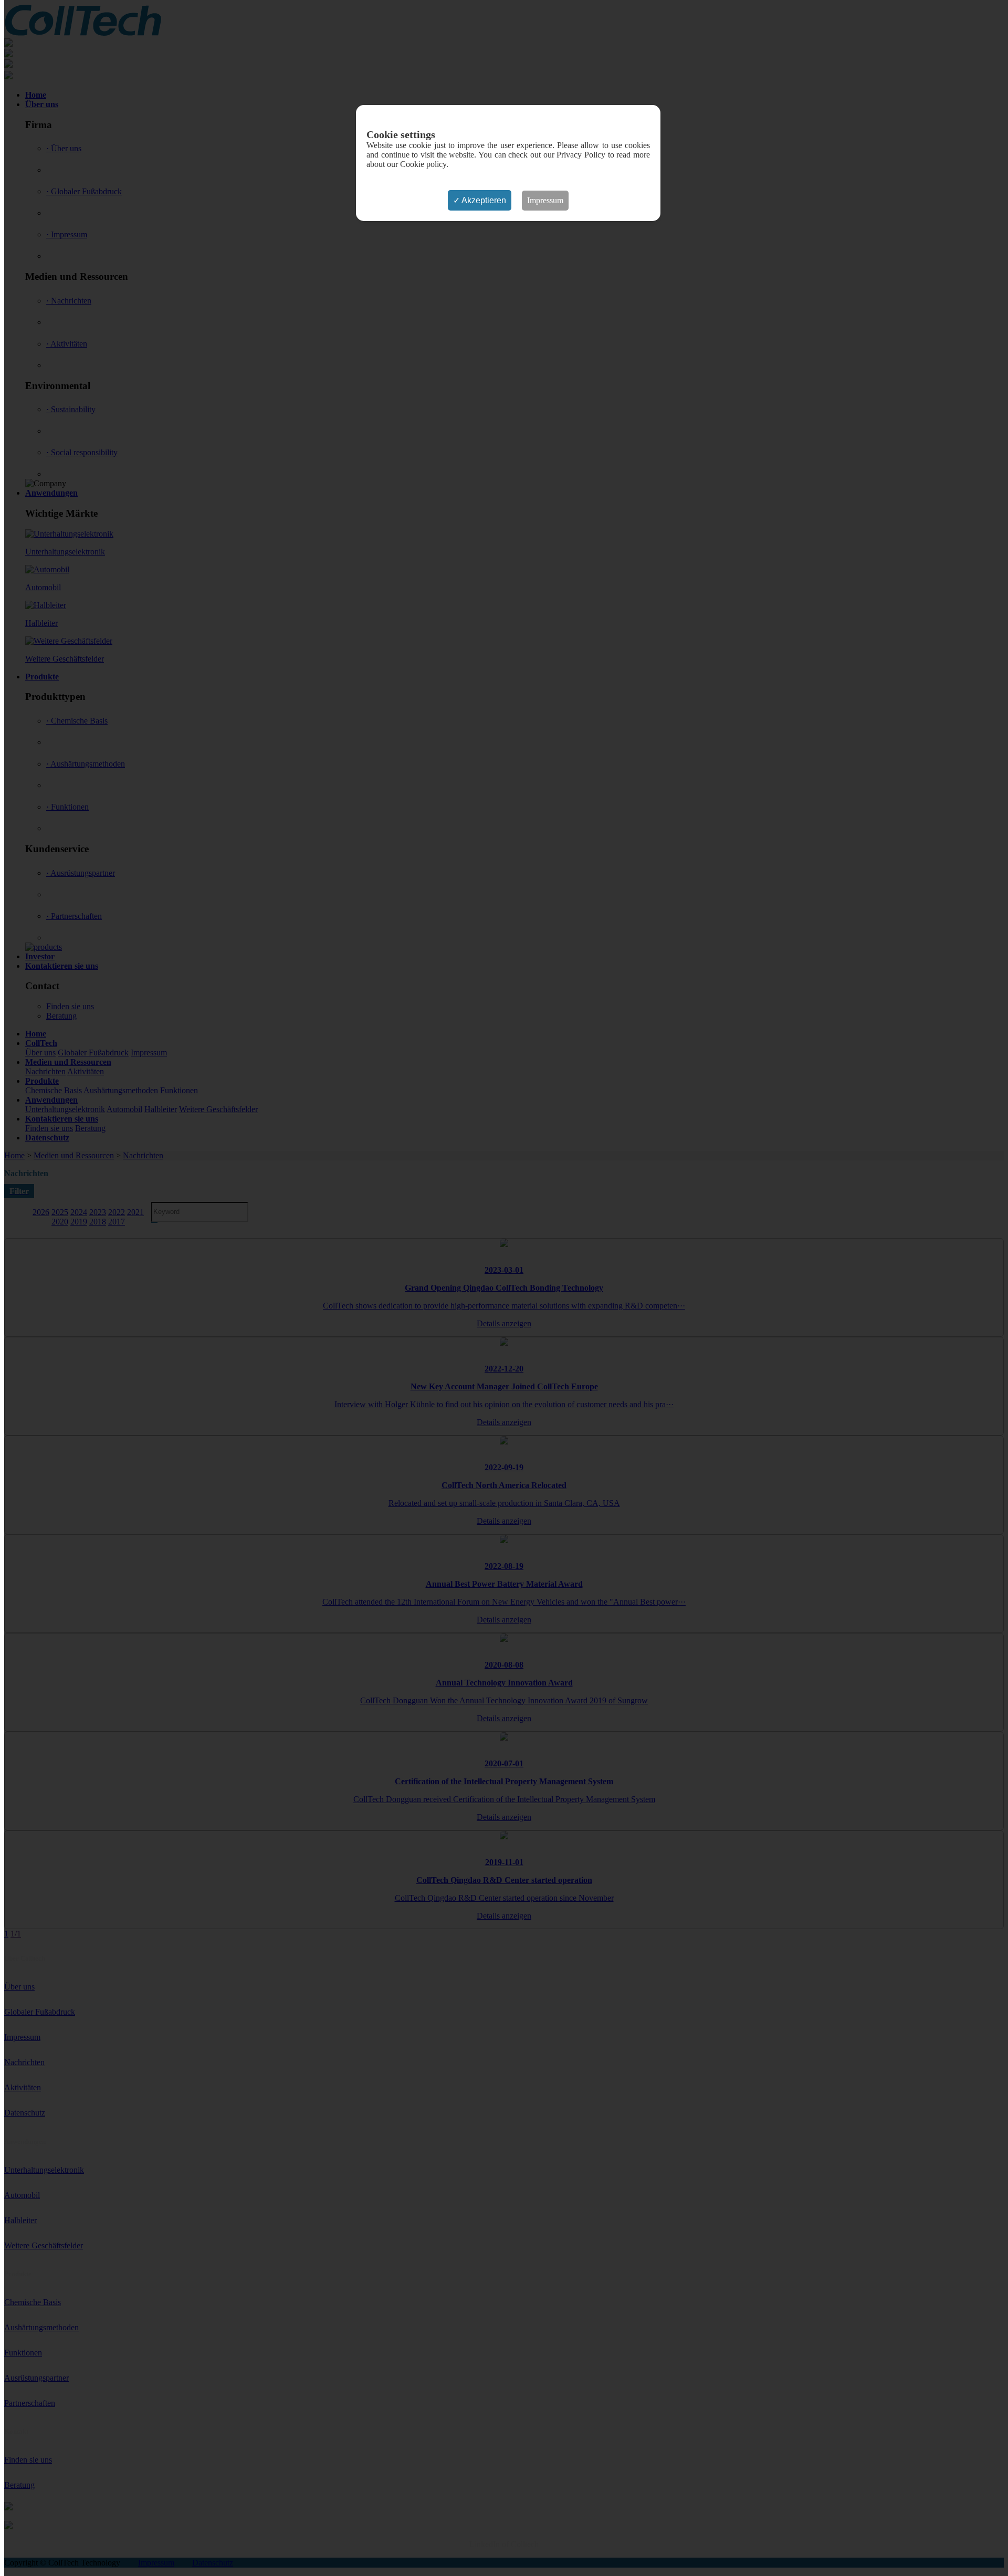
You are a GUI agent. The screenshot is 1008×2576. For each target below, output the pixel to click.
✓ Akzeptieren (480, 200)
